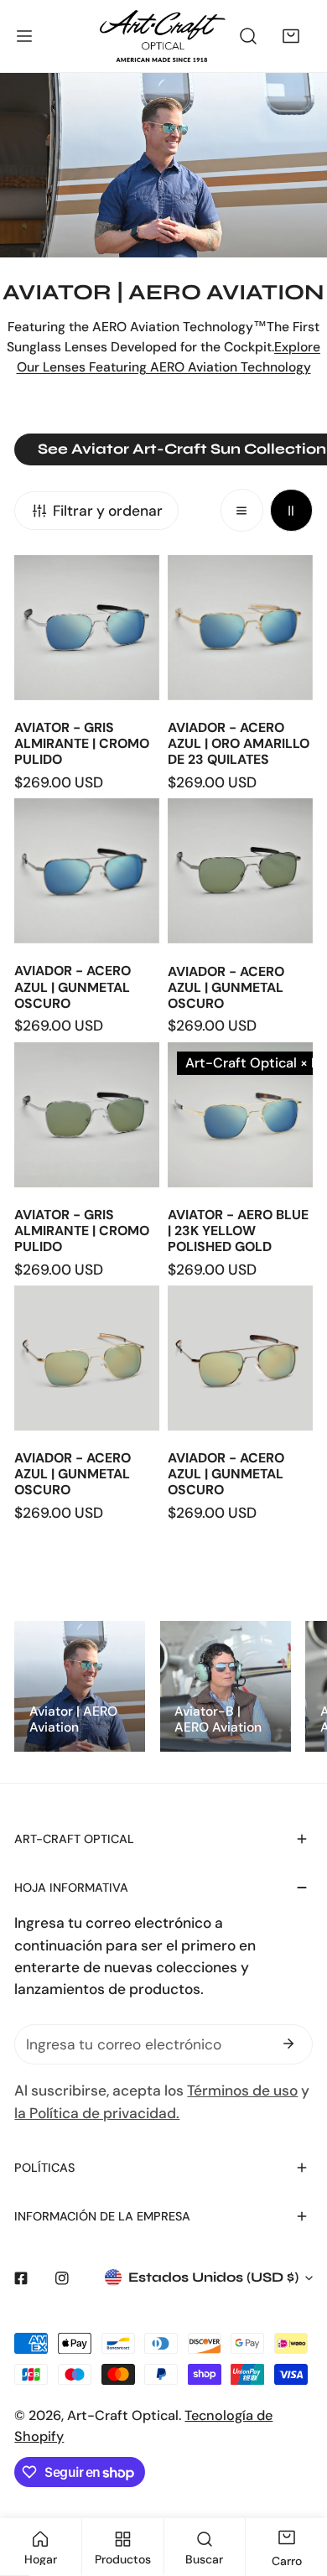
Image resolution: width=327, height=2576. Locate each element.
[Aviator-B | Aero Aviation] (226, 1686)
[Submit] (289, 2044)
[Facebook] (21, 2278)
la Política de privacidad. (97, 2113)
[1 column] (242, 510)
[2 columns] (291, 510)
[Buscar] (249, 36)
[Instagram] (62, 2278)
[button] (291, 36)
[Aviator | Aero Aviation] (80, 1686)
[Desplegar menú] (24, 36)
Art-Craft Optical (123, 2415)
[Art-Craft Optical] (163, 36)
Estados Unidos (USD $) (213, 2277)
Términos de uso (242, 2090)
